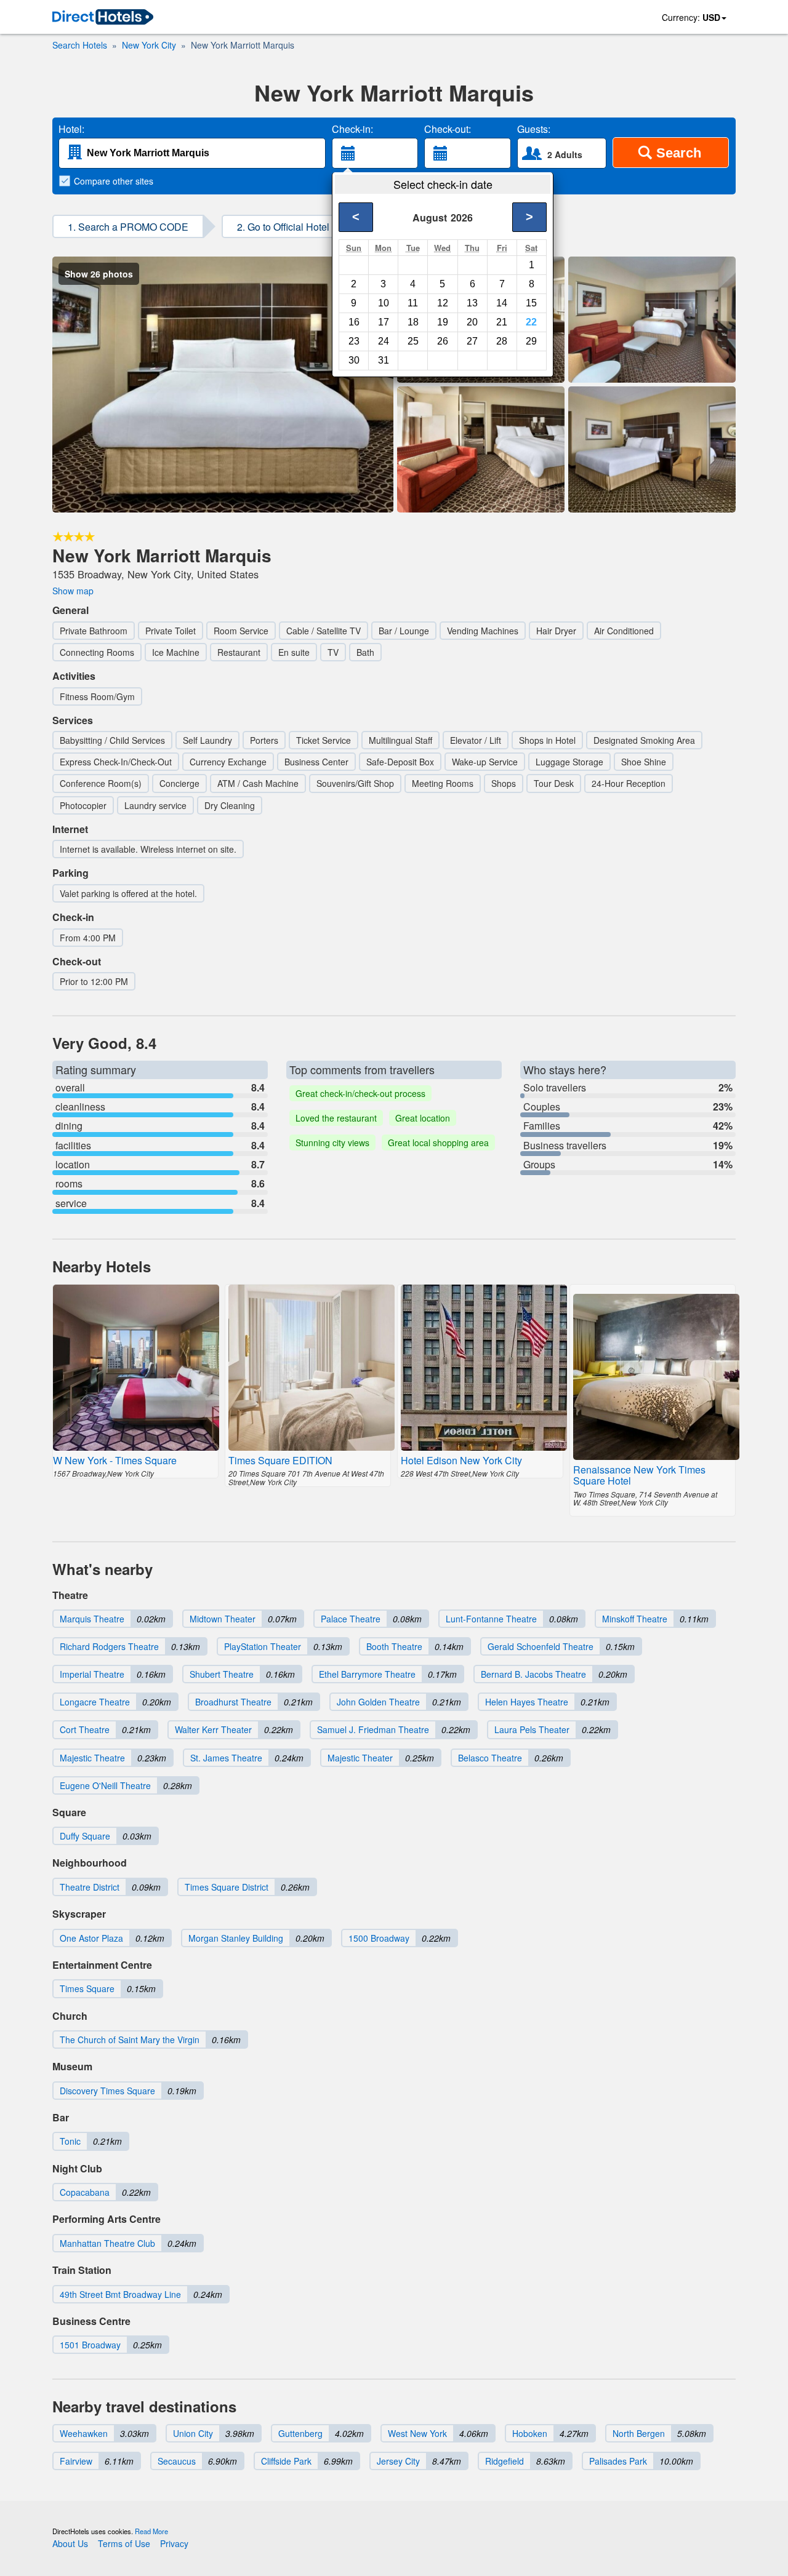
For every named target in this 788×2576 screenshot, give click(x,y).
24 (384, 341)
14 (502, 303)
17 (384, 322)
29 (531, 341)
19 (443, 322)
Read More (151, 2531)
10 (384, 303)
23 (354, 341)
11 (413, 303)
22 (531, 322)
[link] (103, 18)
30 (354, 360)
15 (531, 303)
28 (502, 341)
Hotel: (71, 129)
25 (413, 341)
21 (502, 322)
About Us (70, 2543)
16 (354, 322)
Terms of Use (124, 2543)
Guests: (534, 129)
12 (443, 303)
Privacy (174, 2543)
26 (443, 341)
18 (413, 322)
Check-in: (352, 129)
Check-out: (448, 129)
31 (384, 360)
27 (472, 341)
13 (472, 303)
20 (472, 322)
